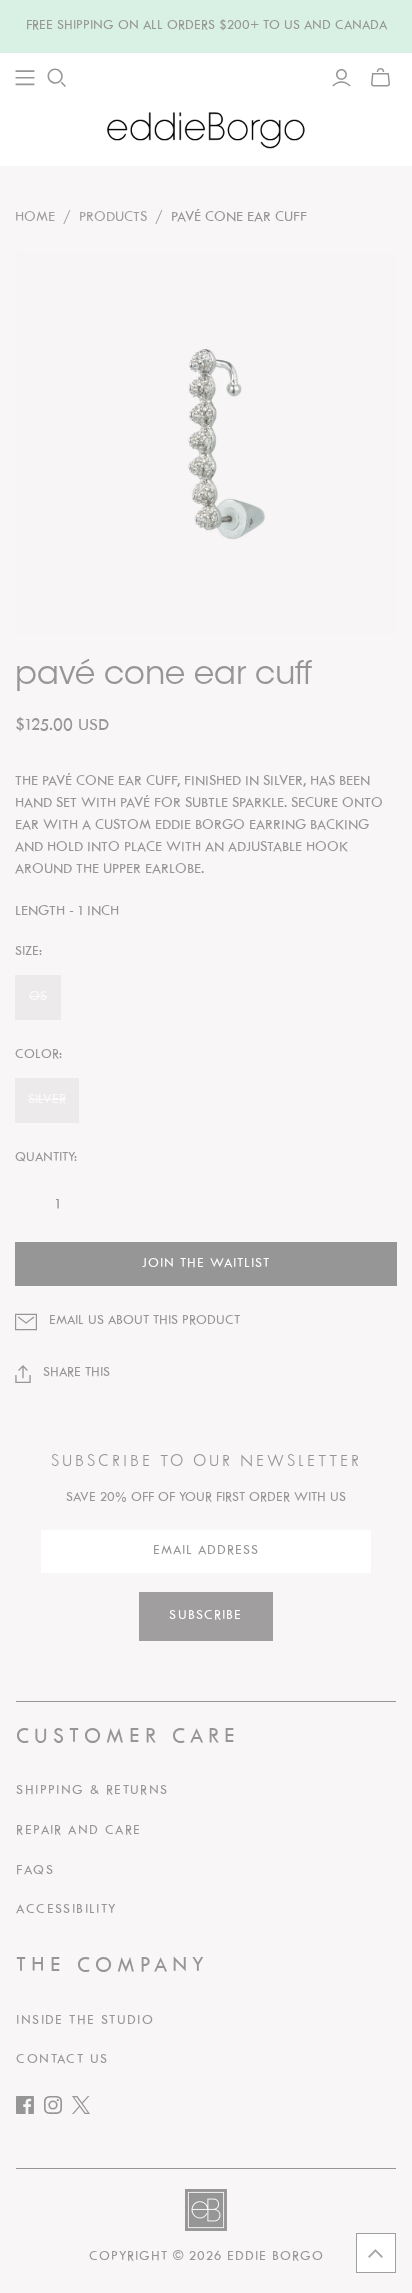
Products (113, 217)
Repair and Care (78, 1831)
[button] (376, 2253)
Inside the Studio (85, 2021)
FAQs (35, 1871)
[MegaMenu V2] (25, 78)
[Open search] (57, 78)
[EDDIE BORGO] (206, 129)
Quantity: (46, 1158)
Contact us (62, 2060)
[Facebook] (30, 2109)
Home (35, 217)
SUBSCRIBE (205, 1616)
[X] (86, 2109)
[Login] (341, 78)
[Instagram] (58, 2109)
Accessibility (66, 1910)
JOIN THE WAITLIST (206, 1264)
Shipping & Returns (92, 1791)
